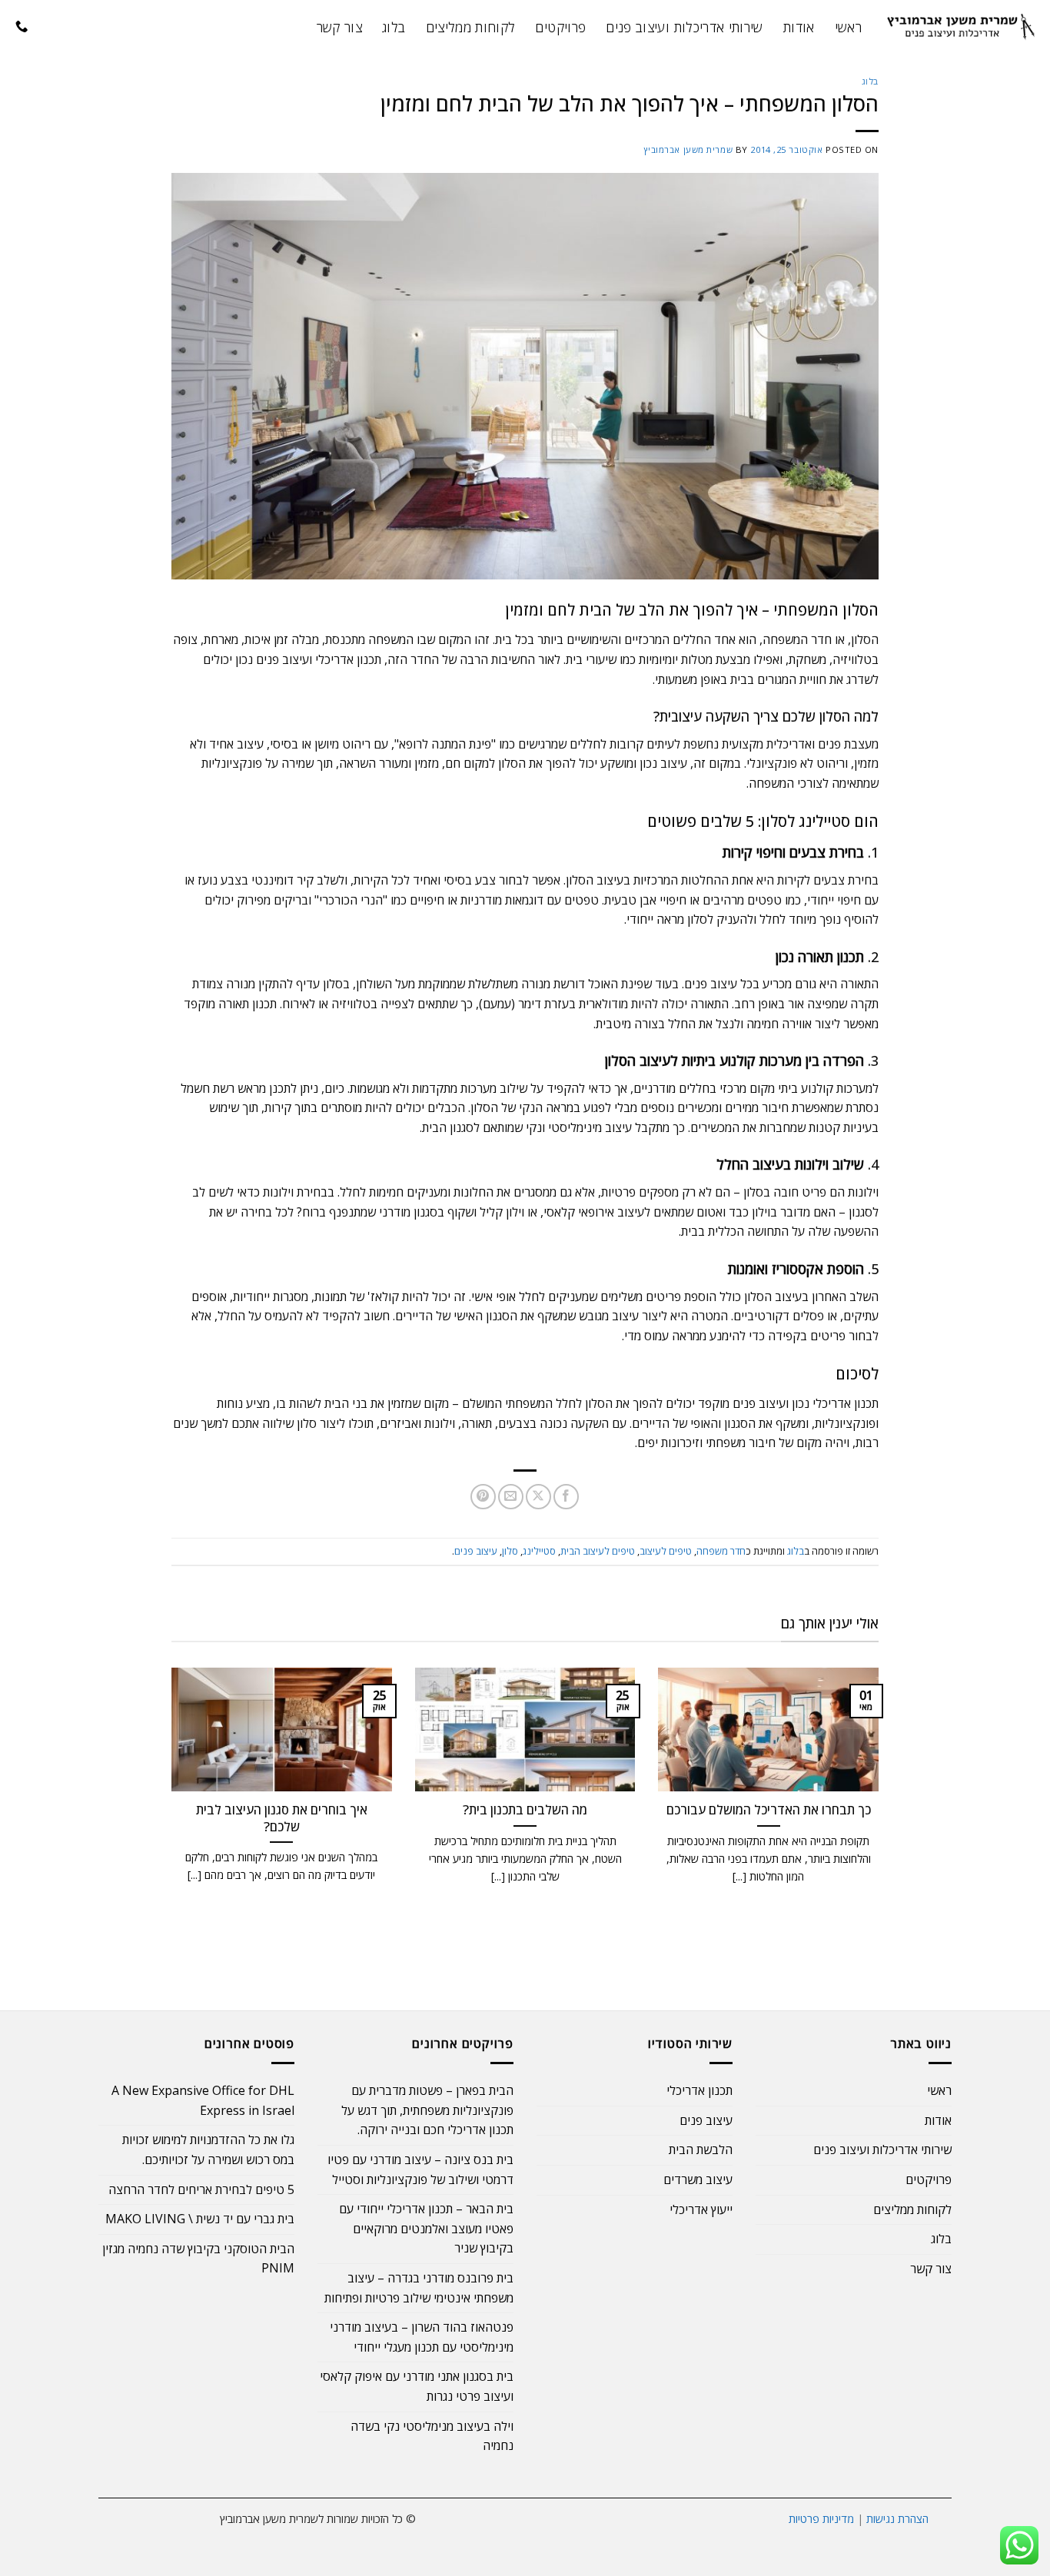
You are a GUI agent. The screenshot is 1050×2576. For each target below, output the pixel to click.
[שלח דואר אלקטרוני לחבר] (511, 1497)
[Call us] (22, 27)
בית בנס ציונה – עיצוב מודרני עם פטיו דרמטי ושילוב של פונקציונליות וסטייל (420, 2169)
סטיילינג (539, 1551)
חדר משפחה (721, 1551)
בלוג (394, 27)
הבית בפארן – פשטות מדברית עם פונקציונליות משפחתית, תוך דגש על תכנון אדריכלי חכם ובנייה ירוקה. (427, 2110)
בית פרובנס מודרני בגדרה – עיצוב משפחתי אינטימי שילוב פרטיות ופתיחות (419, 2288)
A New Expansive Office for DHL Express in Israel (203, 2100)
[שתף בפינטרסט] (483, 1497)
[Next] (168, 1803)
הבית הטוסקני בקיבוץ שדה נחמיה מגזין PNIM (198, 2259)
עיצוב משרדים (698, 2179)
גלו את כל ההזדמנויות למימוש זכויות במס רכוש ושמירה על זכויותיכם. (208, 2149)
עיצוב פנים (476, 1551)
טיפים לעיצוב (666, 1551)
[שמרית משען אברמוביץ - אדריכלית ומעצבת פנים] (962, 27)
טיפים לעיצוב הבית (598, 1551)
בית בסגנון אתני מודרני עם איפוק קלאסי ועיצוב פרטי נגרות (417, 2386)
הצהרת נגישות (897, 2519)
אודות (799, 27)
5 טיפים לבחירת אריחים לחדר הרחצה (201, 2189)
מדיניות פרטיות (821, 2519)
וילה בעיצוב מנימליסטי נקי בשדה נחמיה (432, 2436)
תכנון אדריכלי (699, 2090)
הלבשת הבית (701, 2149)
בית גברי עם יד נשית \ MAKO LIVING (200, 2219)
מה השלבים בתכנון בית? (525, 1810)
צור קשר (339, 27)
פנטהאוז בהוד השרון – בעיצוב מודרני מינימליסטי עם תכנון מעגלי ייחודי (422, 2337)
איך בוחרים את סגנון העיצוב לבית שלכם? (282, 1818)
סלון (510, 1551)
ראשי (848, 27)
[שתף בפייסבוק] (566, 1497)
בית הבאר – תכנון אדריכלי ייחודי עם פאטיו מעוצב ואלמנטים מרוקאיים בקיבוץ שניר (426, 2228)
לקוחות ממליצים (471, 27)
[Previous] (882, 1803)
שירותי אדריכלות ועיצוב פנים (684, 27)
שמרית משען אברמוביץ (689, 149)
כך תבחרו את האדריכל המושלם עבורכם (769, 1810)
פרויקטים (560, 27)
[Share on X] (538, 1497)
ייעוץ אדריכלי (701, 2209)
